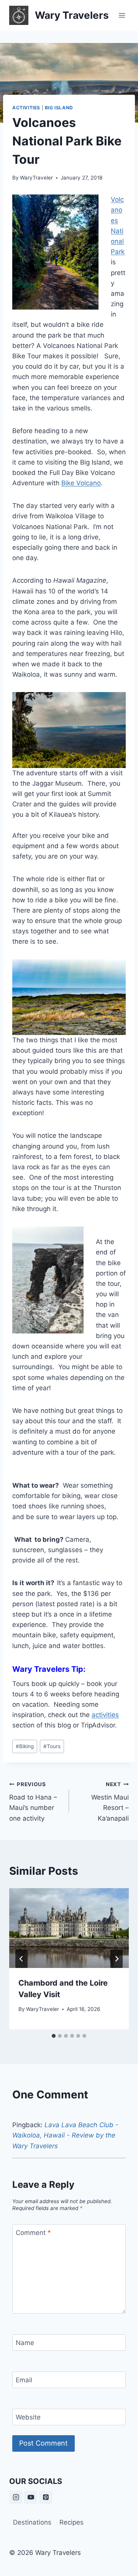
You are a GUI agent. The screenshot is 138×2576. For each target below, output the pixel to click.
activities (105, 1715)
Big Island (59, 108)
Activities (26, 108)
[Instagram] (16, 2497)
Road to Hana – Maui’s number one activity (33, 1802)
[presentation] (69, 1928)
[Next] (117, 1959)
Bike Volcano (81, 483)
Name (25, 2343)
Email (24, 2380)
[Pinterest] (46, 2497)
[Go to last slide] (21, 1959)
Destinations (32, 2522)
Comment (33, 2233)
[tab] (54, 2036)
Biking (25, 1746)
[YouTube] (31, 2497)
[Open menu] (122, 15)
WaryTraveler (36, 178)
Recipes (71, 2522)
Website (28, 2417)
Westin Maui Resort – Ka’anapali (110, 1802)
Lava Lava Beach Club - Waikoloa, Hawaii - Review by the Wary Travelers (65, 2135)
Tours (52, 1746)
